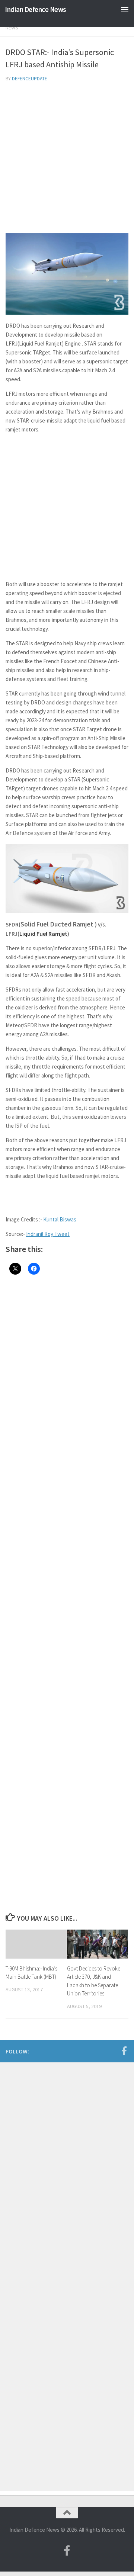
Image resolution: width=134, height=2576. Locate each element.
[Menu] (125, 9)
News (12, 28)
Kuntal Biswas (60, 1219)
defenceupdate (30, 79)
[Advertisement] (67, 159)
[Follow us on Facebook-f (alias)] (124, 2051)
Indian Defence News (36, 9)
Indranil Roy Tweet (48, 1234)
